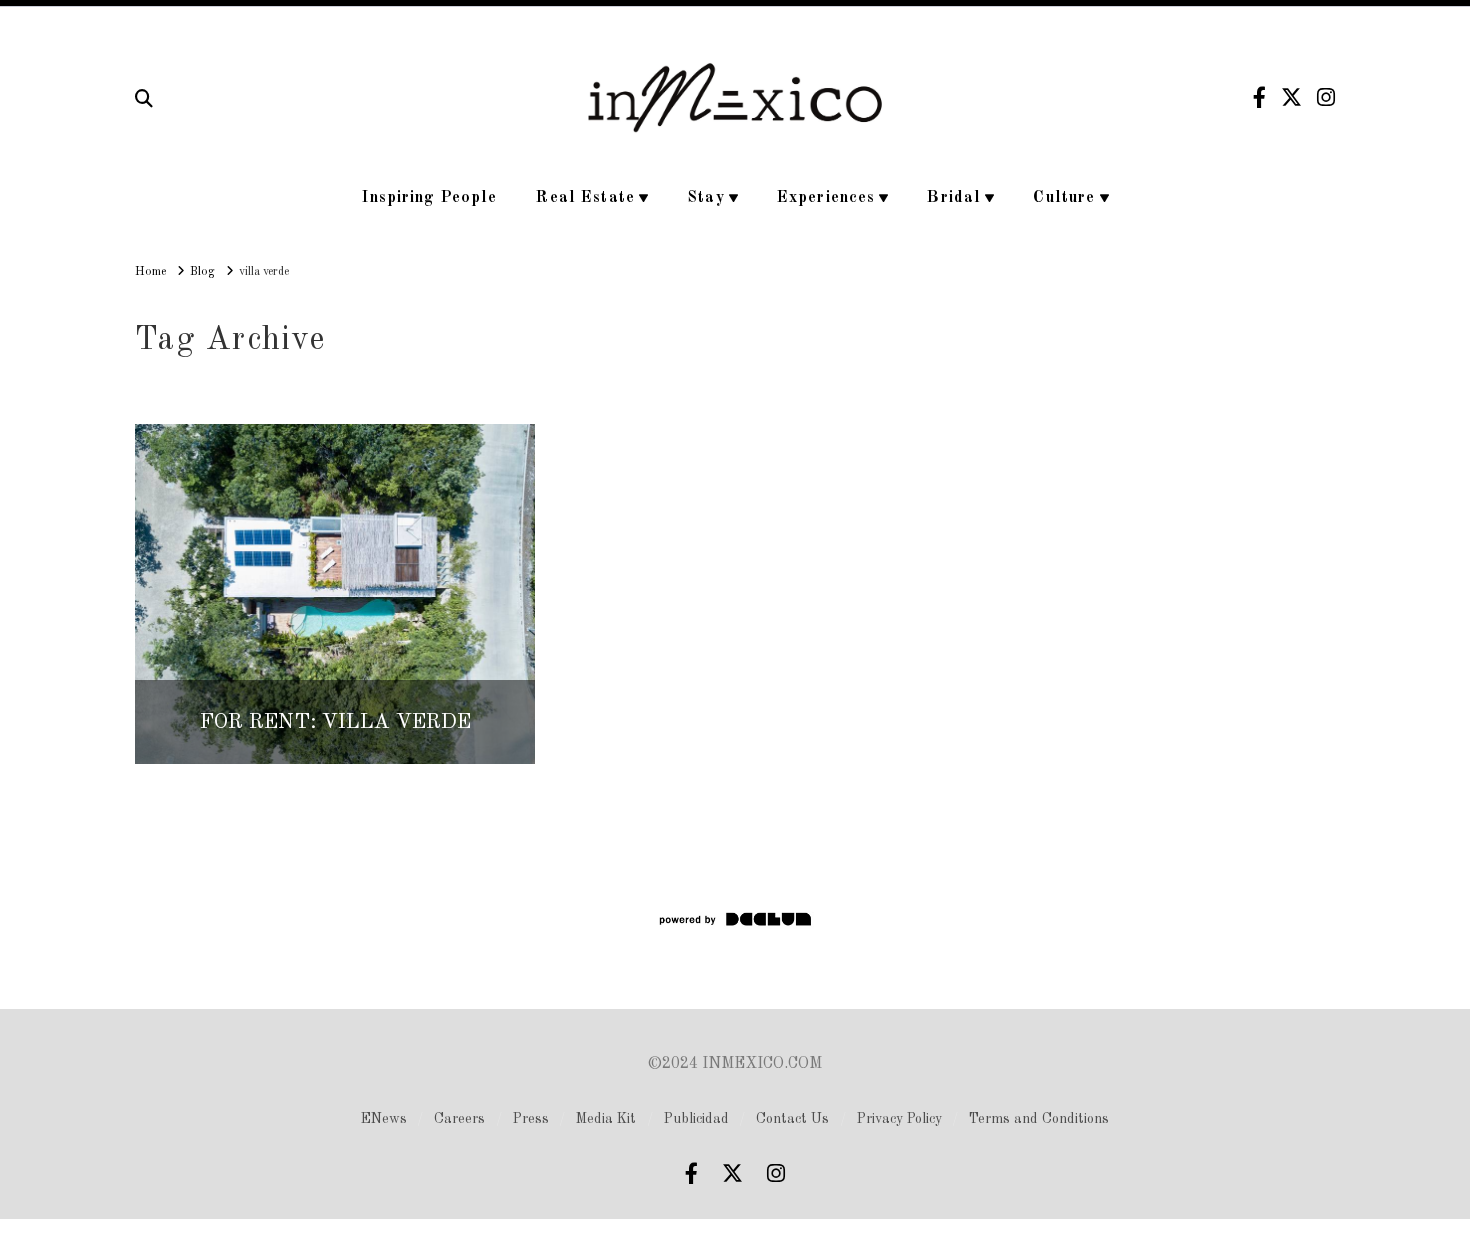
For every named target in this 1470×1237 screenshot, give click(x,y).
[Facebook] (1259, 97)
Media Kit (606, 1119)
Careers (459, 1119)
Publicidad (696, 1119)
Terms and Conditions (1039, 1119)
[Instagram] (1326, 97)
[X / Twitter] (1291, 97)
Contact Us (792, 1119)
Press (531, 1119)
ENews (384, 1119)
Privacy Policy (899, 1119)
